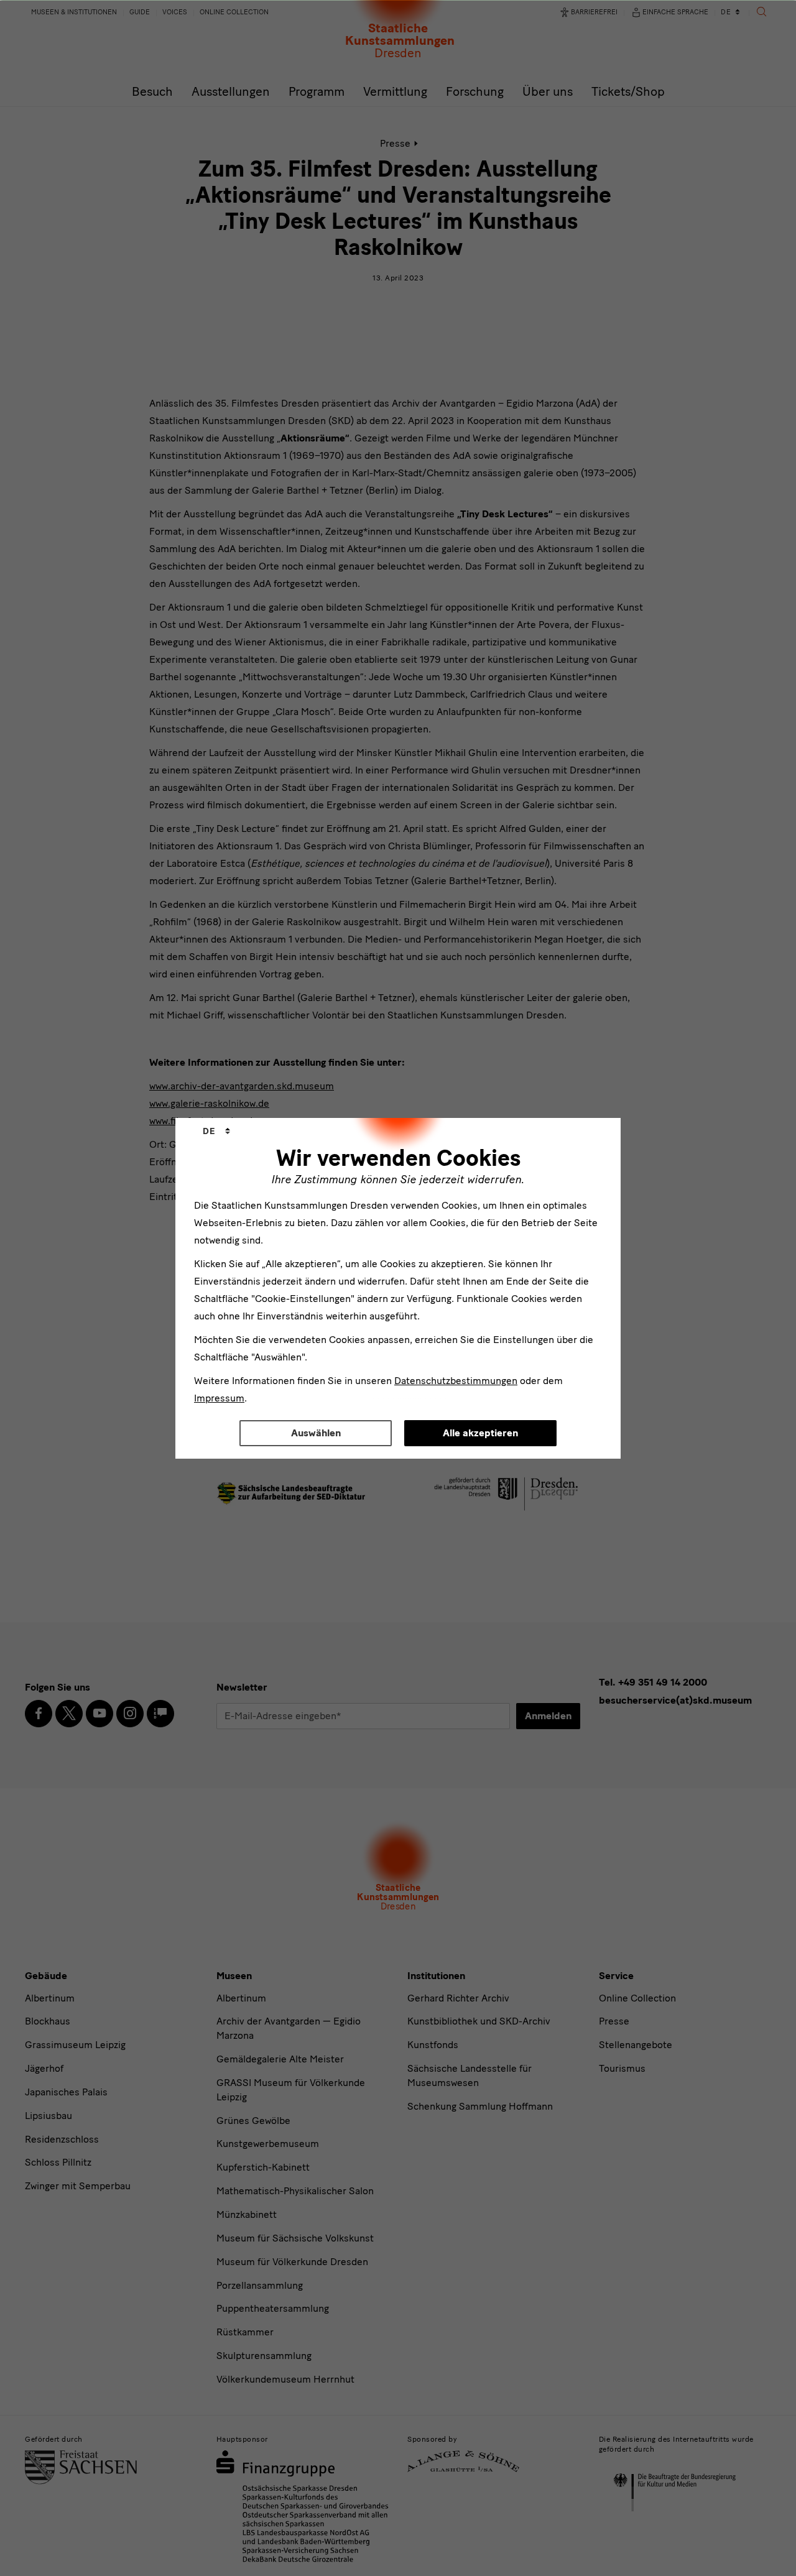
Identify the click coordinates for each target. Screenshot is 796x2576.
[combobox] (216, 1132)
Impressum (219, 1398)
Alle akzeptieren (480, 1433)
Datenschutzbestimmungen (456, 1381)
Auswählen (316, 1433)
